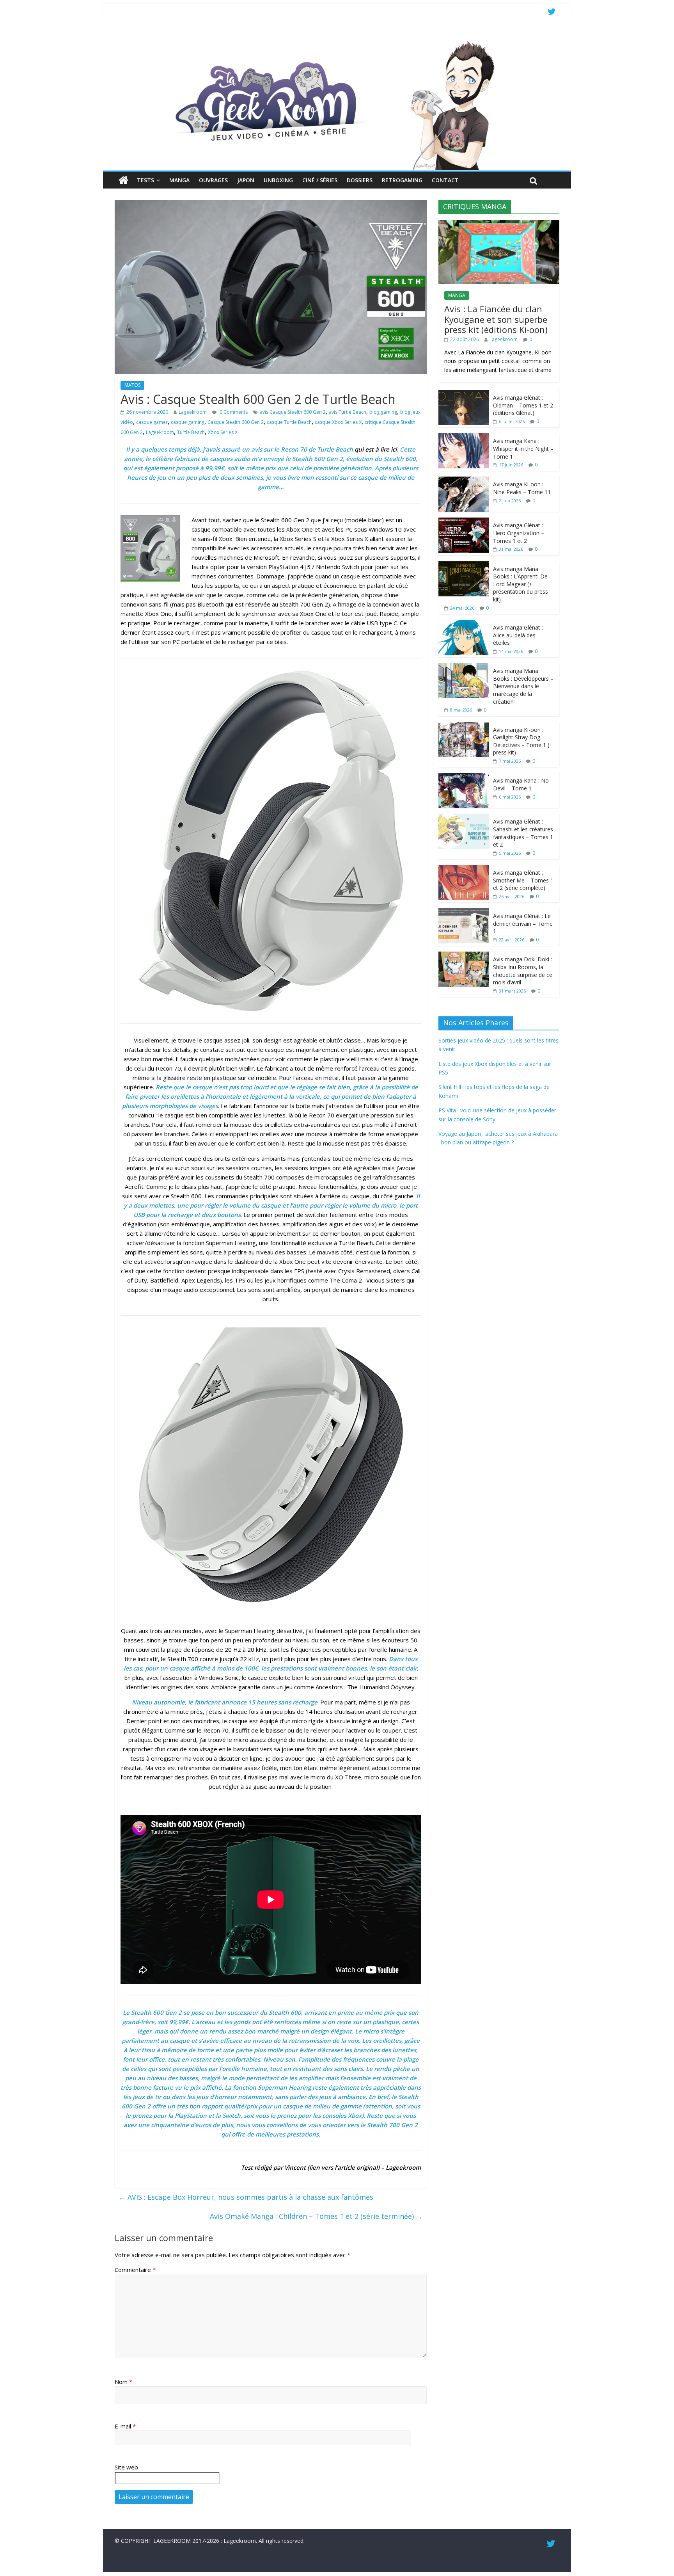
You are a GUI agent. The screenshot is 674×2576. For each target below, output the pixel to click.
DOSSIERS (360, 180)
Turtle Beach (191, 432)
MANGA (179, 180)
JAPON (246, 180)
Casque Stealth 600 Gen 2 (236, 422)
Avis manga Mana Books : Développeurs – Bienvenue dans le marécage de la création (523, 686)
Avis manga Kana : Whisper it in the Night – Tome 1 (523, 448)
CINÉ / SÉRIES (320, 180)
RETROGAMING (402, 180)
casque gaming (188, 422)
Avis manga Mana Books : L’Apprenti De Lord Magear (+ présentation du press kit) (521, 584)
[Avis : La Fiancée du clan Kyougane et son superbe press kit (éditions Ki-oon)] (499, 224)
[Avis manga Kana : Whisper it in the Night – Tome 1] (464, 437)
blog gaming (383, 412)
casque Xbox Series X (338, 422)
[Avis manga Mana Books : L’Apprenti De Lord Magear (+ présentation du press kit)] (464, 565)
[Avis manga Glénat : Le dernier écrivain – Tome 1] (464, 912)
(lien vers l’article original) (343, 2167)
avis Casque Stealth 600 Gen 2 (293, 412)
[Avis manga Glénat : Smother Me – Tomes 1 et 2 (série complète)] (464, 869)
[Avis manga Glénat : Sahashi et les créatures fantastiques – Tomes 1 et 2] (464, 818)
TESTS (145, 180)
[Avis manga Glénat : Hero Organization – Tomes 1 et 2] (464, 522)
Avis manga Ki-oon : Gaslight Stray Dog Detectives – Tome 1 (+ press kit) (523, 741)
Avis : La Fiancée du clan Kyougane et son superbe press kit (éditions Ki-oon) (496, 319)
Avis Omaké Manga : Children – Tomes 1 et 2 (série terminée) (316, 2216)
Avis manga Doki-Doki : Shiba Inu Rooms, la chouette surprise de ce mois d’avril (523, 971)
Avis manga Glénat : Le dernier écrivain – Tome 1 (523, 923)
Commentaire (135, 2270)
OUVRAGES (213, 180)
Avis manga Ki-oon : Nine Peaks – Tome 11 (522, 488)
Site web (126, 2467)
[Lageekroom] (337, 41)
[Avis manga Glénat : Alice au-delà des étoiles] (464, 624)
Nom (123, 2382)
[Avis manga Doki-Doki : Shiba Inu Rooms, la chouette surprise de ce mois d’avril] (464, 956)
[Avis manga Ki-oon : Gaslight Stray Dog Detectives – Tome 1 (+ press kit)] (464, 726)
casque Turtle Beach (289, 422)
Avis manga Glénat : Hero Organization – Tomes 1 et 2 (519, 533)
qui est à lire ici (376, 449)
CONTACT (445, 180)
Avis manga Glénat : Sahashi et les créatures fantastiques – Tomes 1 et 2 (523, 833)
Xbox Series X (223, 432)
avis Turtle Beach (348, 412)
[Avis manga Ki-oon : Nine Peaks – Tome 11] (464, 481)
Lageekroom (193, 412)
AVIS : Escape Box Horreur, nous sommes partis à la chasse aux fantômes (246, 2197)
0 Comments (233, 412)
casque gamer (152, 422)
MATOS (132, 385)
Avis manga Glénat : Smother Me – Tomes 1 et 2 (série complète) (523, 880)
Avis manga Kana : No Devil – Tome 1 (521, 784)
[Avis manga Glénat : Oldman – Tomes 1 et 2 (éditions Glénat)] (464, 394)
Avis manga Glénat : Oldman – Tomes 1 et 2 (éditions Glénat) (523, 405)
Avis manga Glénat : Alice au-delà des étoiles (518, 635)
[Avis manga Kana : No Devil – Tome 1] (464, 777)
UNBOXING (278, 180)
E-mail (125, 2426)
